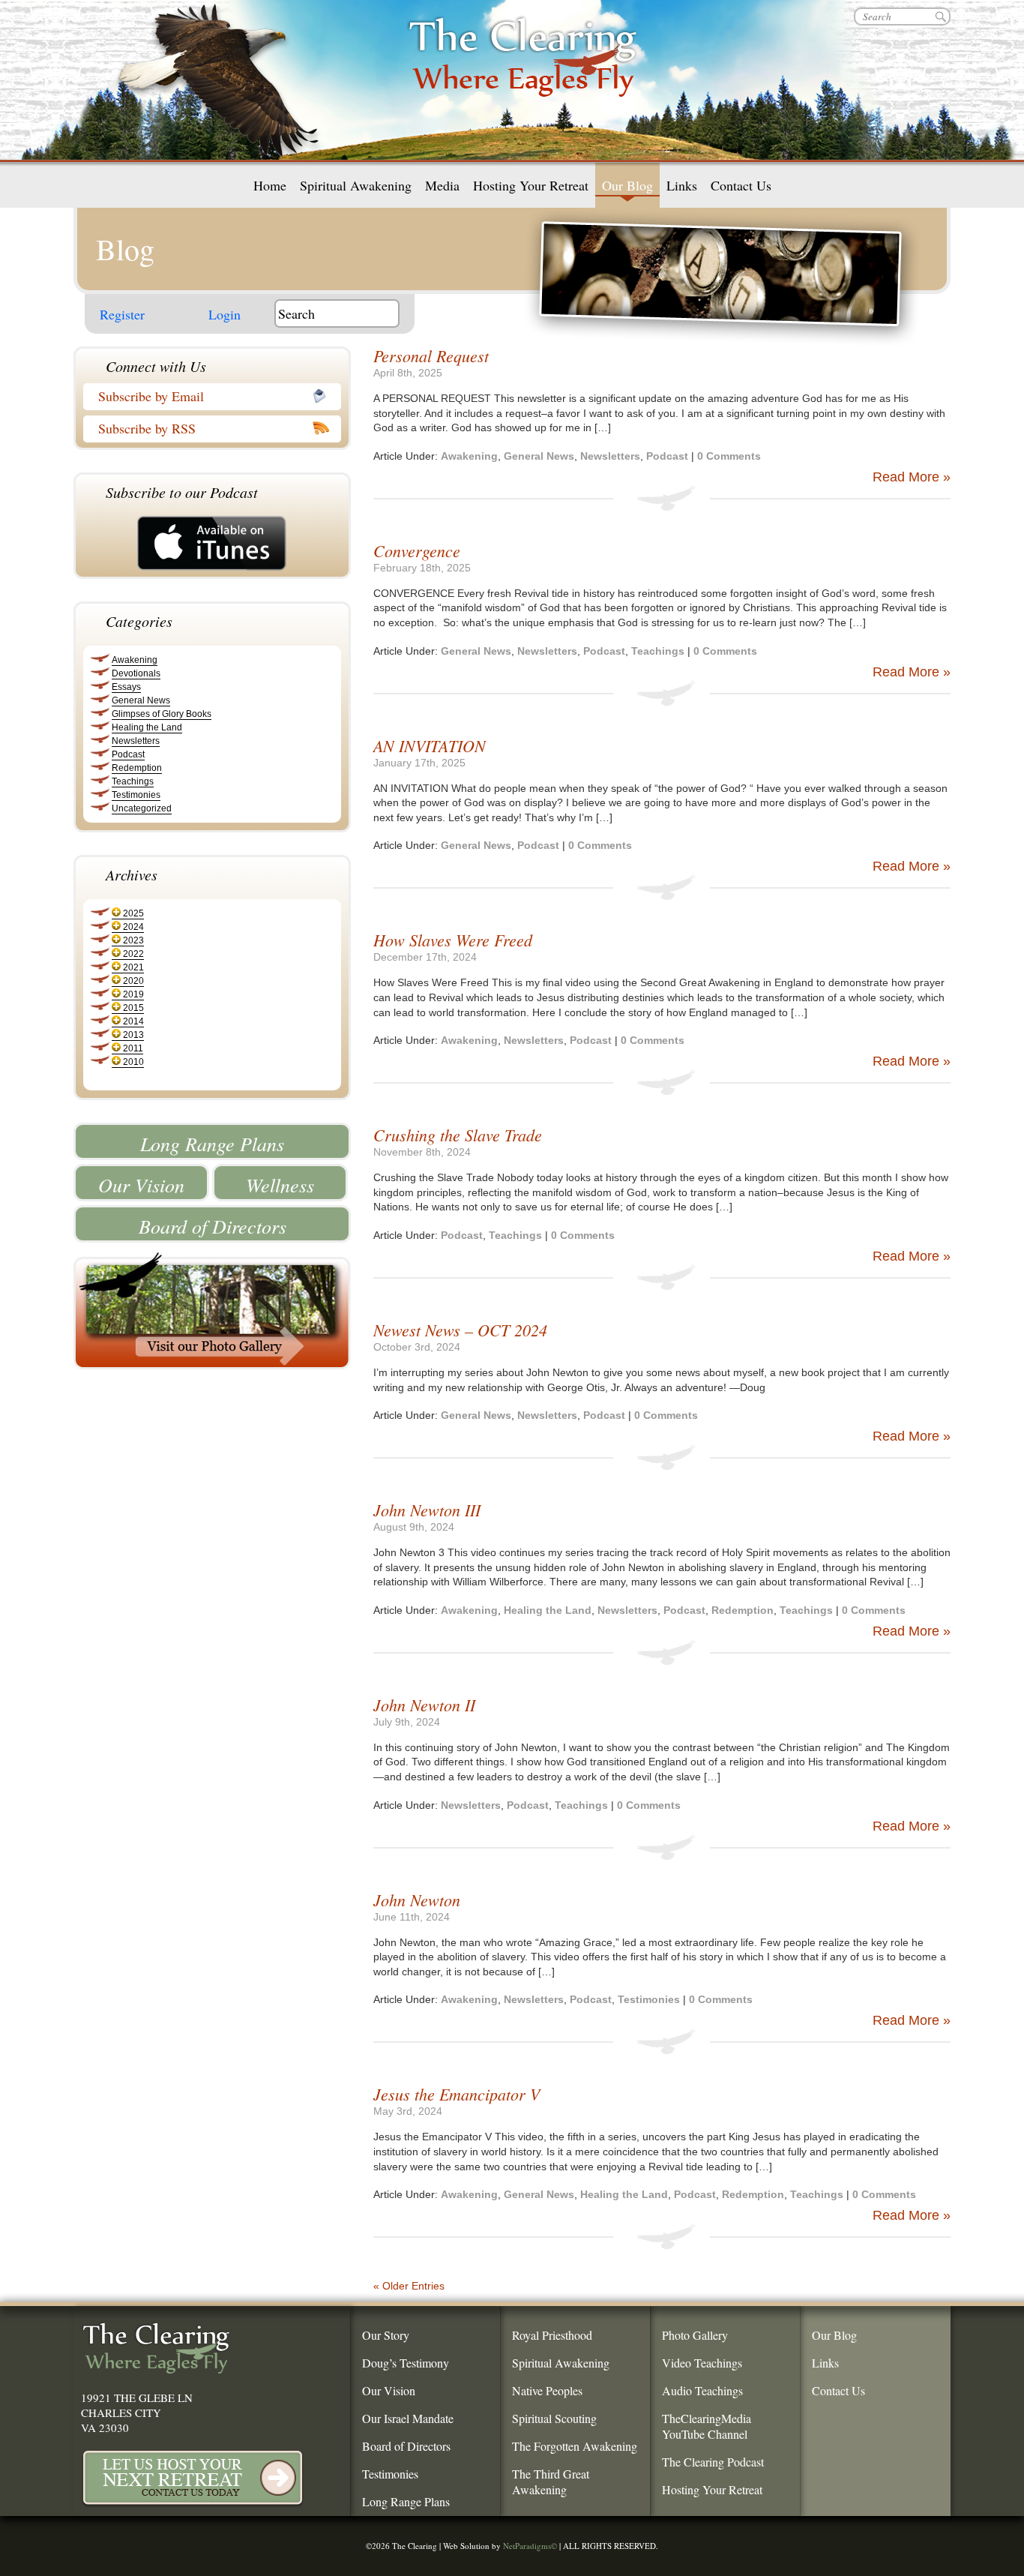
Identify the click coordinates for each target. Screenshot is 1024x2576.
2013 (133, 1035)
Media (442, 185)
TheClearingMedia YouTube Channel (707, 2426)
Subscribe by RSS (147, 428)
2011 (133, 1048)
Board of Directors (213, 1226)
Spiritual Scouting (554, 2418)
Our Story (386, 2335)
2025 (133, 913)
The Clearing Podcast (713, 2462)
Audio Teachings (702, 2390)
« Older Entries (409, 2286)
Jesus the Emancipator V (457, 2094)
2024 (133, 927)
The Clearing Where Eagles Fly (523, 75)
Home (270, 185)
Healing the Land (147, 727)
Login (225, 314)
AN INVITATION (430, 745)
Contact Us (741, 185)
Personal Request (431, 355)
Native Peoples (547, 2390)
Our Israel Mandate (408, 2418)
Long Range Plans (212, 1143)
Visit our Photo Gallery (212, 1310)
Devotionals (136, 673)
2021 (133, 967)
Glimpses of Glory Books (162, 714)
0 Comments (729, 456)
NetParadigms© (530, 2546)
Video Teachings (702, 2363)
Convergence (417, 550)
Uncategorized (142, 808)
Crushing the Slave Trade (458, 1135)
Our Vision (141, 1185)
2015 (133, 1008)
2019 (133, 994)
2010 (133, 1062)
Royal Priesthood (552, 2335)
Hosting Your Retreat (531, 185)
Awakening (135, 660)
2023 (133, 940)
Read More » (912, 477)
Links (682, 185)
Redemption (137, 768)
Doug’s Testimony (406, 2363)
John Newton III (427, 1510)
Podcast (128, 754)
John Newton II (424, 1705)
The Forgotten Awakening (575, 2446)
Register (122, 314)
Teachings (133, 781)
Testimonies (136, 795)
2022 (133, 954)
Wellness (280, 1185)
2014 (133, 1021)
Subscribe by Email (151, 396)
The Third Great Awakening (551, 2482)
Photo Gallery (695, 2335)
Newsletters (136, 741)
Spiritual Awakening (356, 185)
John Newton (417, 1900)
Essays (126, 687)
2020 (133, 981)
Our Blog (627, 185)
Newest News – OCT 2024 (460, 1330)
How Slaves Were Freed (453, 940)
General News (141, 700)
